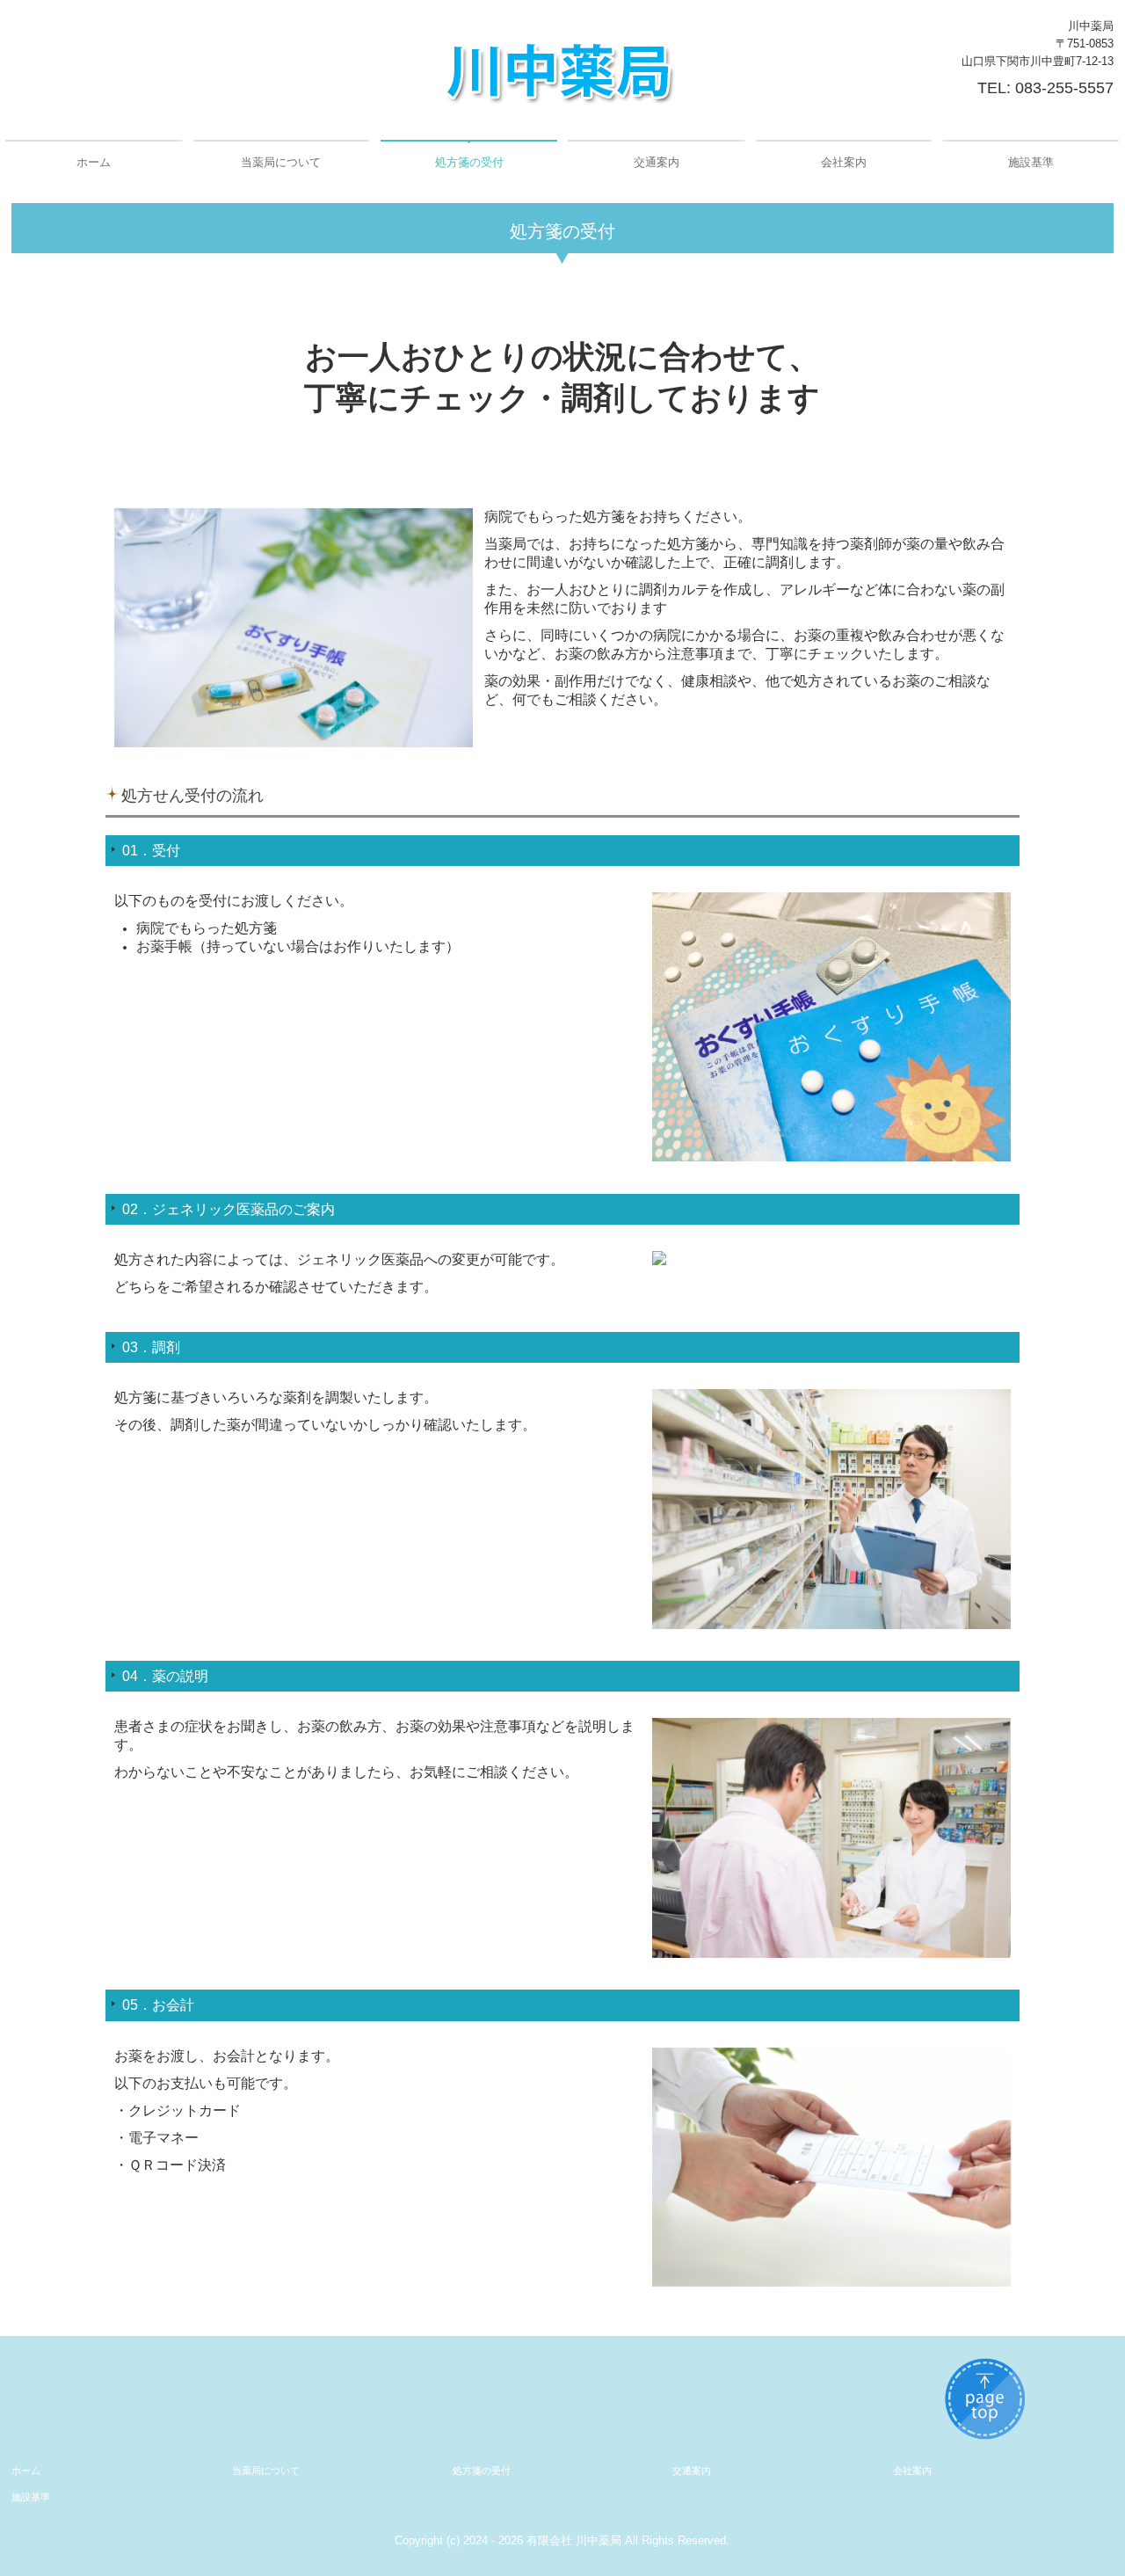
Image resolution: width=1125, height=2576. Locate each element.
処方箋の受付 (469, 162)
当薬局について (281, 162)
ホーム (94, 162)
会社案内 (844, 162)
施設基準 (1031, 162)
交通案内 (657, 162)
